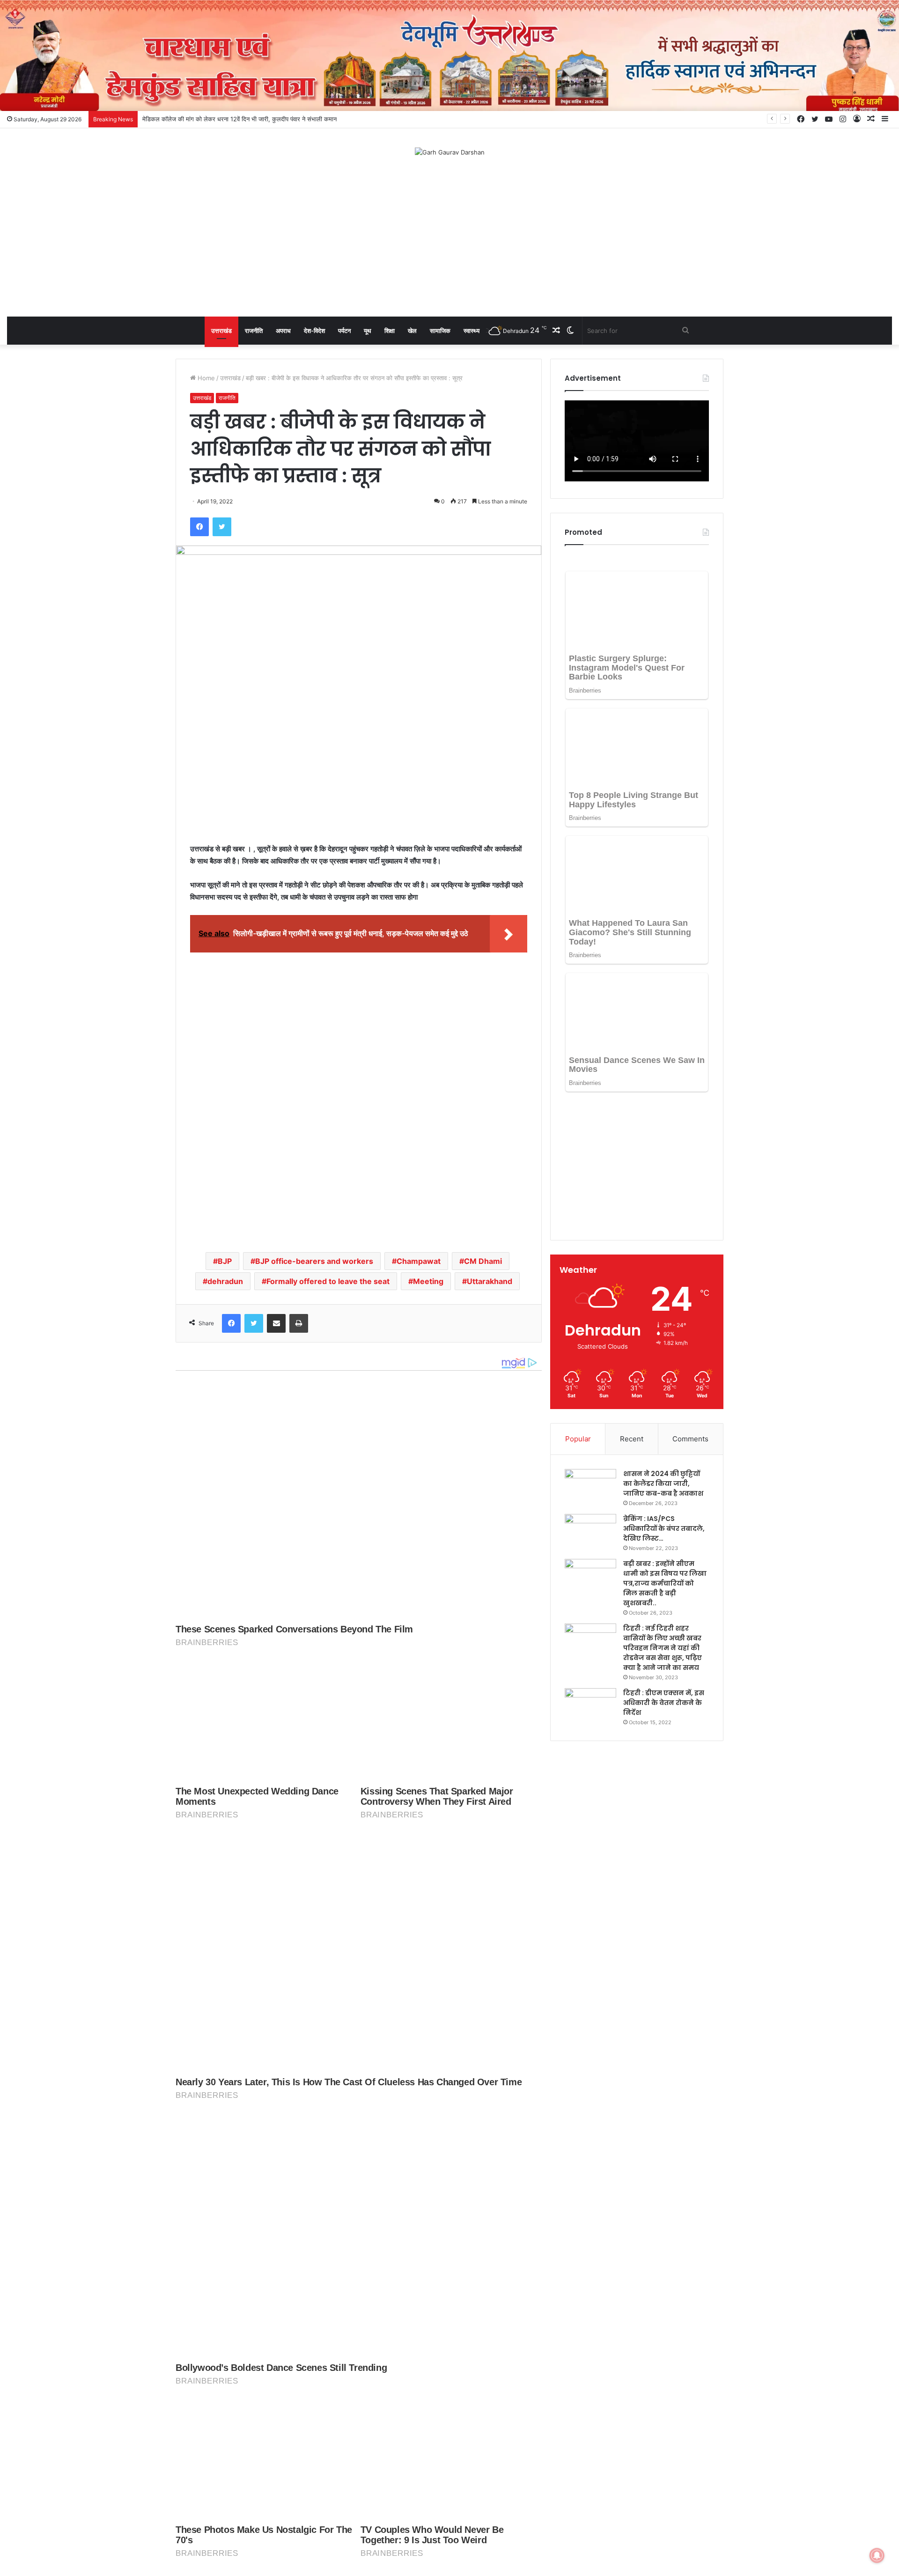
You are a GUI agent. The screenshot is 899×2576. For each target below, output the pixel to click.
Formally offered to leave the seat (328, 1281)
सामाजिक (440, 331)
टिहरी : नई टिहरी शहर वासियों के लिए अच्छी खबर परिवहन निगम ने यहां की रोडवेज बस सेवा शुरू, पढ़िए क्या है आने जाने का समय (663, 1518)
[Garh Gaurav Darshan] (450, 152)
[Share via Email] (276, 1323)
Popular (578, 1309)
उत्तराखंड (221, 331)
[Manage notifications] (877, 2555)
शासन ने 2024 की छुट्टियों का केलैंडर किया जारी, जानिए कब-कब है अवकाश (663, 1353)
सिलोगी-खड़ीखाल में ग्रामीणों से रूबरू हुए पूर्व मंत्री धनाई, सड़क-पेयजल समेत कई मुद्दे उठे (240, 119)
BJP (225, 1261)
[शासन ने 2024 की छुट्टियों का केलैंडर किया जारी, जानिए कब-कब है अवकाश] (590, 1356)
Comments (690, 1309)
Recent (632, 1309)
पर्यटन (344, 331)
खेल (412, 331)
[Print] (299, 1323)
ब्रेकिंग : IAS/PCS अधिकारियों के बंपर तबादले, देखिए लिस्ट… (664, 1398)
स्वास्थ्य (472, 331)
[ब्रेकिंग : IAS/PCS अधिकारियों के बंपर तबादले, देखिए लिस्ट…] (590, 1401)
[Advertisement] (449, 242)
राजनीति (254, 331)
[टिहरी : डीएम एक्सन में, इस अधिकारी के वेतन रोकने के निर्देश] (590, 1576)
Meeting (428, 1281)
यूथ (368, 331)
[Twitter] (222, 527)
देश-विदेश (314, 331)
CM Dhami (483, 1261)
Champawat (419, 1261)
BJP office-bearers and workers (314, 1261)
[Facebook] (199, 527)
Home (205, 378)
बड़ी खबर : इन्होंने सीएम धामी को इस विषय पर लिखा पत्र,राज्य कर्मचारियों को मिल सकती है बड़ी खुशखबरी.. (665, 1453)
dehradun (225, 1281)
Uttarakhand (490, 1281)
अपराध (283, 331)
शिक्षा (390, 331)
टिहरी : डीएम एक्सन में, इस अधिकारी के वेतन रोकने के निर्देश (664, 1572)
